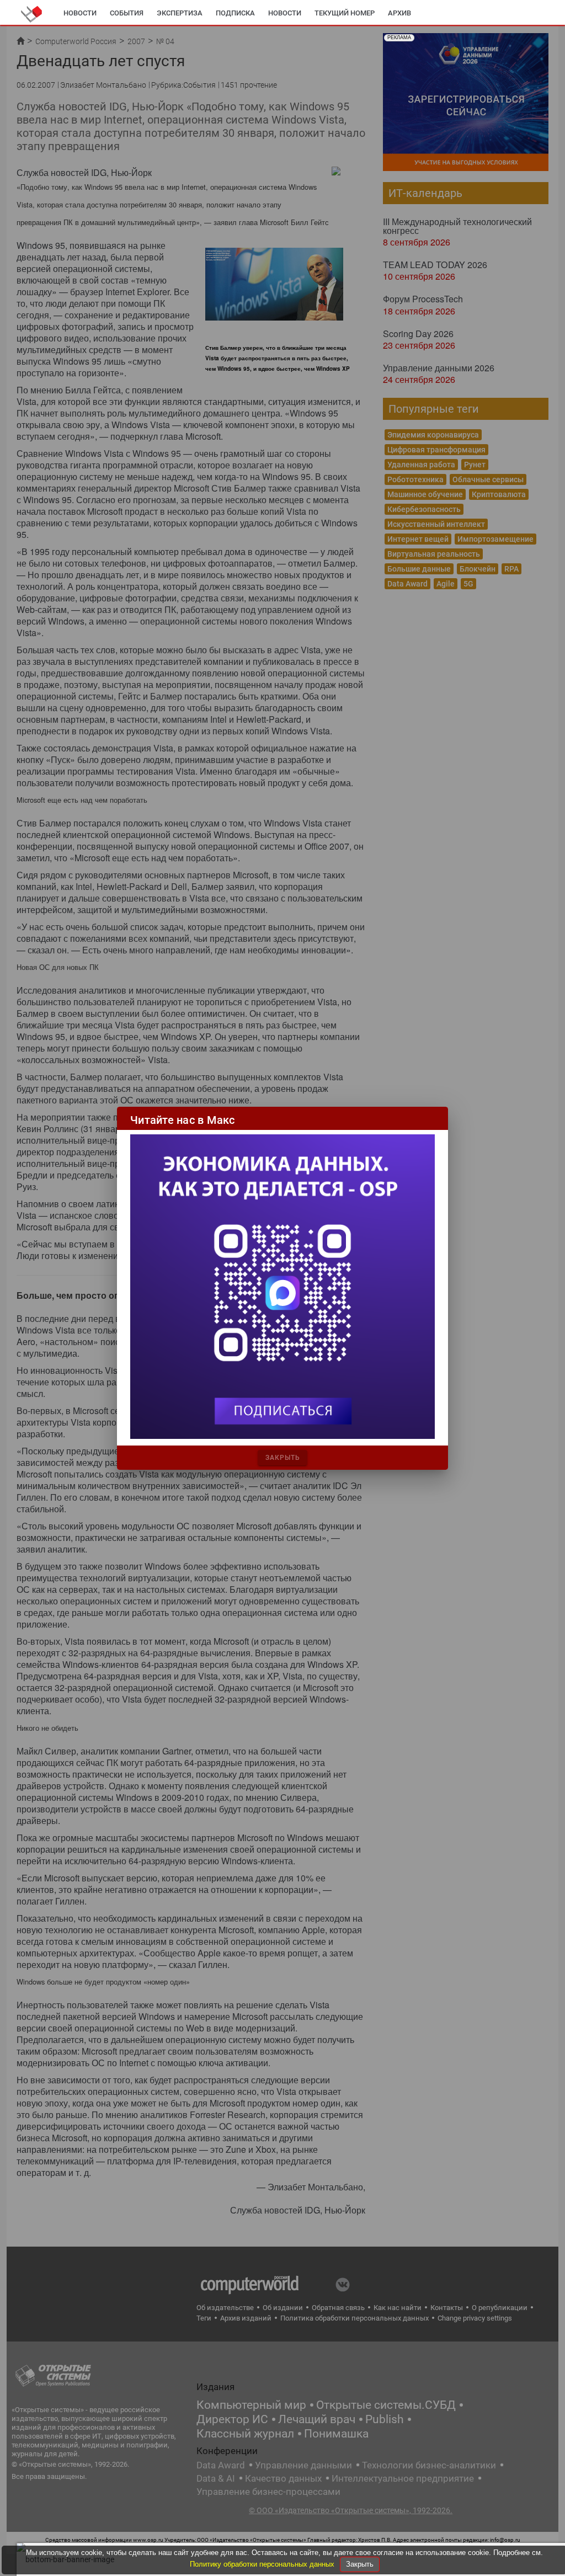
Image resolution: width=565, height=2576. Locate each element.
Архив (399, 13)
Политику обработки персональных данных (263, 2564)
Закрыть (360, 2564)
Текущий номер (345, 13)
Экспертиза (180, 13)
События (127, 13)
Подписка (235, 13)
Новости (80, 13)
